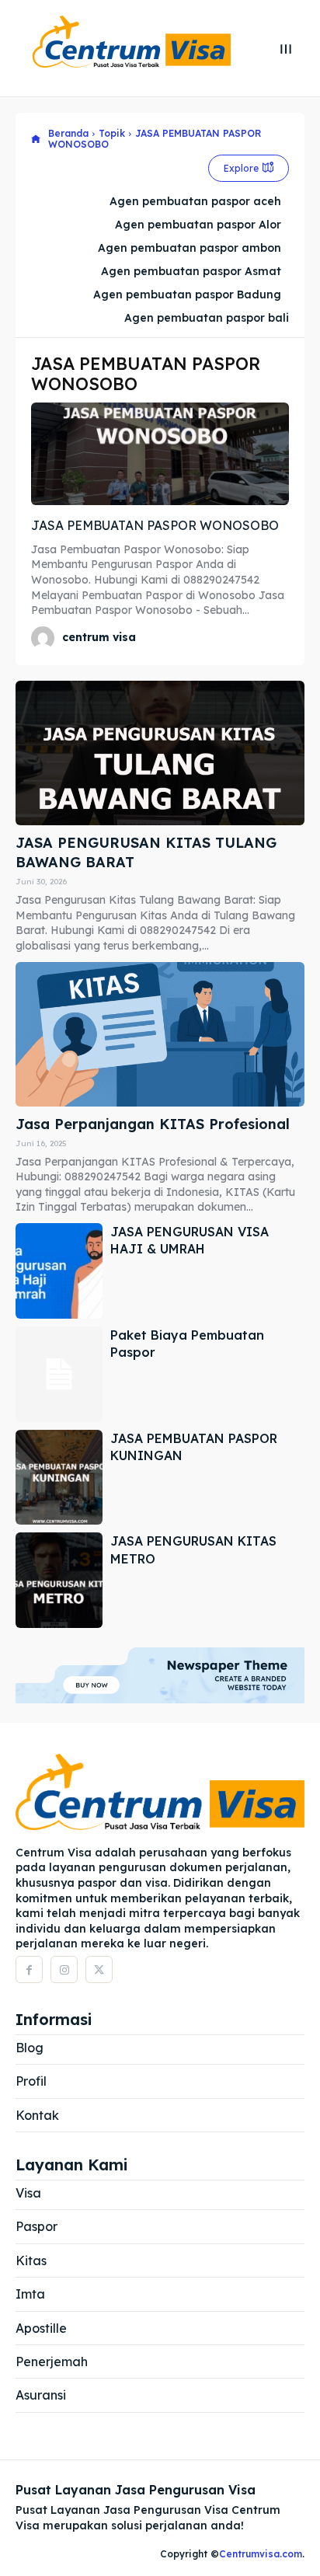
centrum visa (99, 637)
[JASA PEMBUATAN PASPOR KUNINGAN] (59, 1478)
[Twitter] (99, 1969)
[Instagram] (64, 1969)
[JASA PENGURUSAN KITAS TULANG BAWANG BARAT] (160, 753)
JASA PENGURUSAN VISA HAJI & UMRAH (190, 1240)
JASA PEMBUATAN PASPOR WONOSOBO (155, 525)
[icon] (36, 139)
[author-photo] (45, 638)
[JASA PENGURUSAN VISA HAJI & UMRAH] (59, 1271)
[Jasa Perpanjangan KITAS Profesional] (160, 1034)
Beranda (68, 133)
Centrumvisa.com (261, 2554)
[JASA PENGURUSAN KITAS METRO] (59, 1580)
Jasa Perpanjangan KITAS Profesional (153, 1124)
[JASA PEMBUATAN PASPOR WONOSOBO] (160, 454)
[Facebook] (29, 1969)
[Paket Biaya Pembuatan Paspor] (59, 1374)
